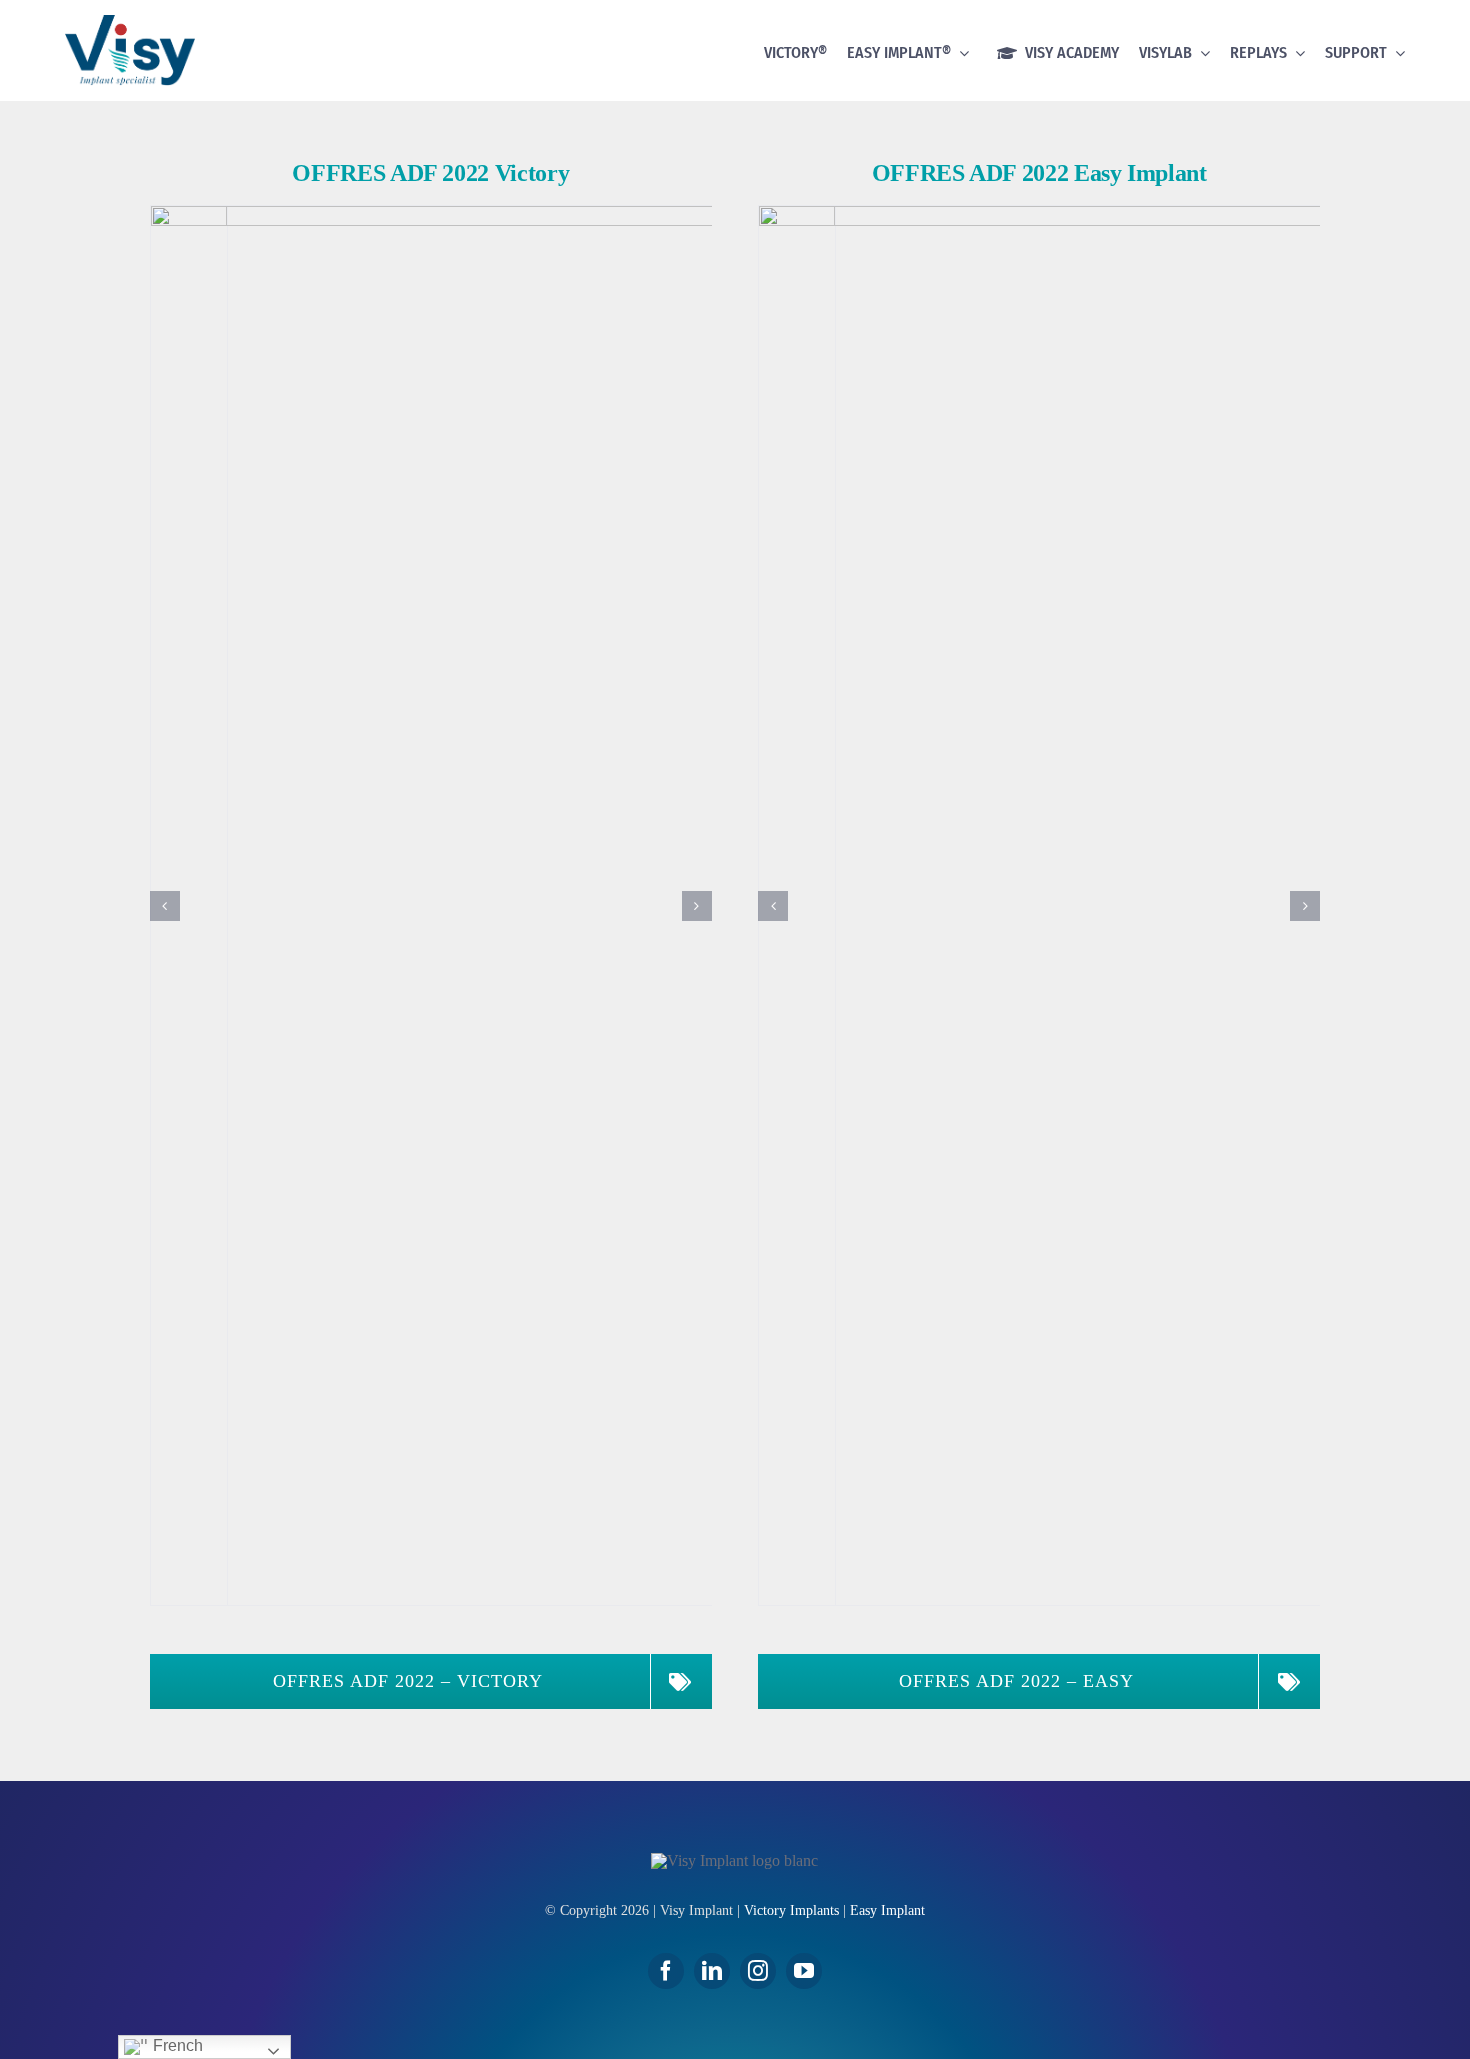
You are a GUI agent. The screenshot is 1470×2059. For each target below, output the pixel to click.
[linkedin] (712, 1971)
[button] (165, 906)
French (176, 2045)
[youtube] (804, 1971)
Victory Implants (791, 1910)
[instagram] (758, 1971)
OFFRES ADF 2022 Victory (430, 173)
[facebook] (666, 1971)
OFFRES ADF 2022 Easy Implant (1039, 173)
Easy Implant (887, 1910)
